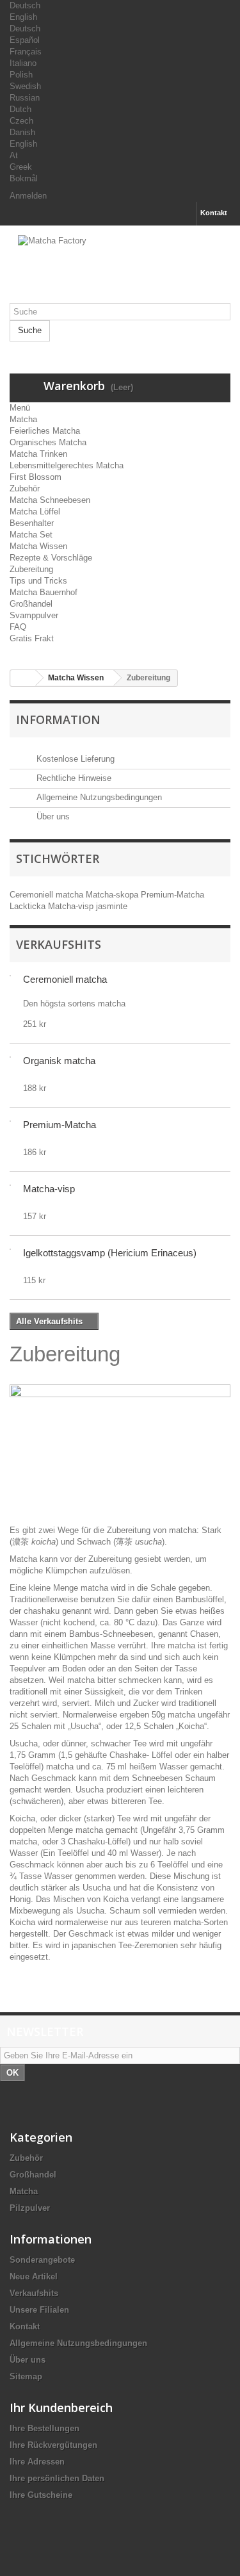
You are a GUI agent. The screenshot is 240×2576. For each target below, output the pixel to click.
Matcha (23, 419)
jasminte (112, 906)
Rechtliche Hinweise (73, 778)
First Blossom (36, 477)
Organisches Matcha (48, 442)
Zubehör (25, 488)
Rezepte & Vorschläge (51, 558)
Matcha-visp (72, 906)
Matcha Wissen (38, 546)
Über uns (52, 816)
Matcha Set (31, 535)
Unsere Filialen (39, 2310)
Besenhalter (32, 523)
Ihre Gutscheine (41, 2495)
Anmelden (28, 196)
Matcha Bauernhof (44, 592)
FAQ (18, 627)
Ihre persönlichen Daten (57, 2478)
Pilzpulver (30, 2208)
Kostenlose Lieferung (74, 759)
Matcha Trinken (38, 454)
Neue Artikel (34, 2277)
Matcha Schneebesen (50, 500)
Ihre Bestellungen (44, 2428)
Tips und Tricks (38, 581)
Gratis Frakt (32, 638)
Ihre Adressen (37, 2462)
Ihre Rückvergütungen (53, 2445)
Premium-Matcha (172, 895)
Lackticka (29, 906)
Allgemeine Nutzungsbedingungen (98, 797)
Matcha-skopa (113, 895)
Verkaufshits (59, 944)
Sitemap (26, 2376)
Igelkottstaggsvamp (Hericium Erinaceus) (110, 1253)
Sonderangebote (42, 2260)
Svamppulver (34, 615)
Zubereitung (31, 569)
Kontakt (214, 213)
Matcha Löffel (35, 512)
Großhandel (31, 604)
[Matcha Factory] (120, 269)
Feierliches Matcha (45, 431)
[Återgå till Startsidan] (23, 678)
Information (58, 719)
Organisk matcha (59, 1061)
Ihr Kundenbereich (61, 2408)
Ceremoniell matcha (48, 895)
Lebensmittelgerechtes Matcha (67, 465)
